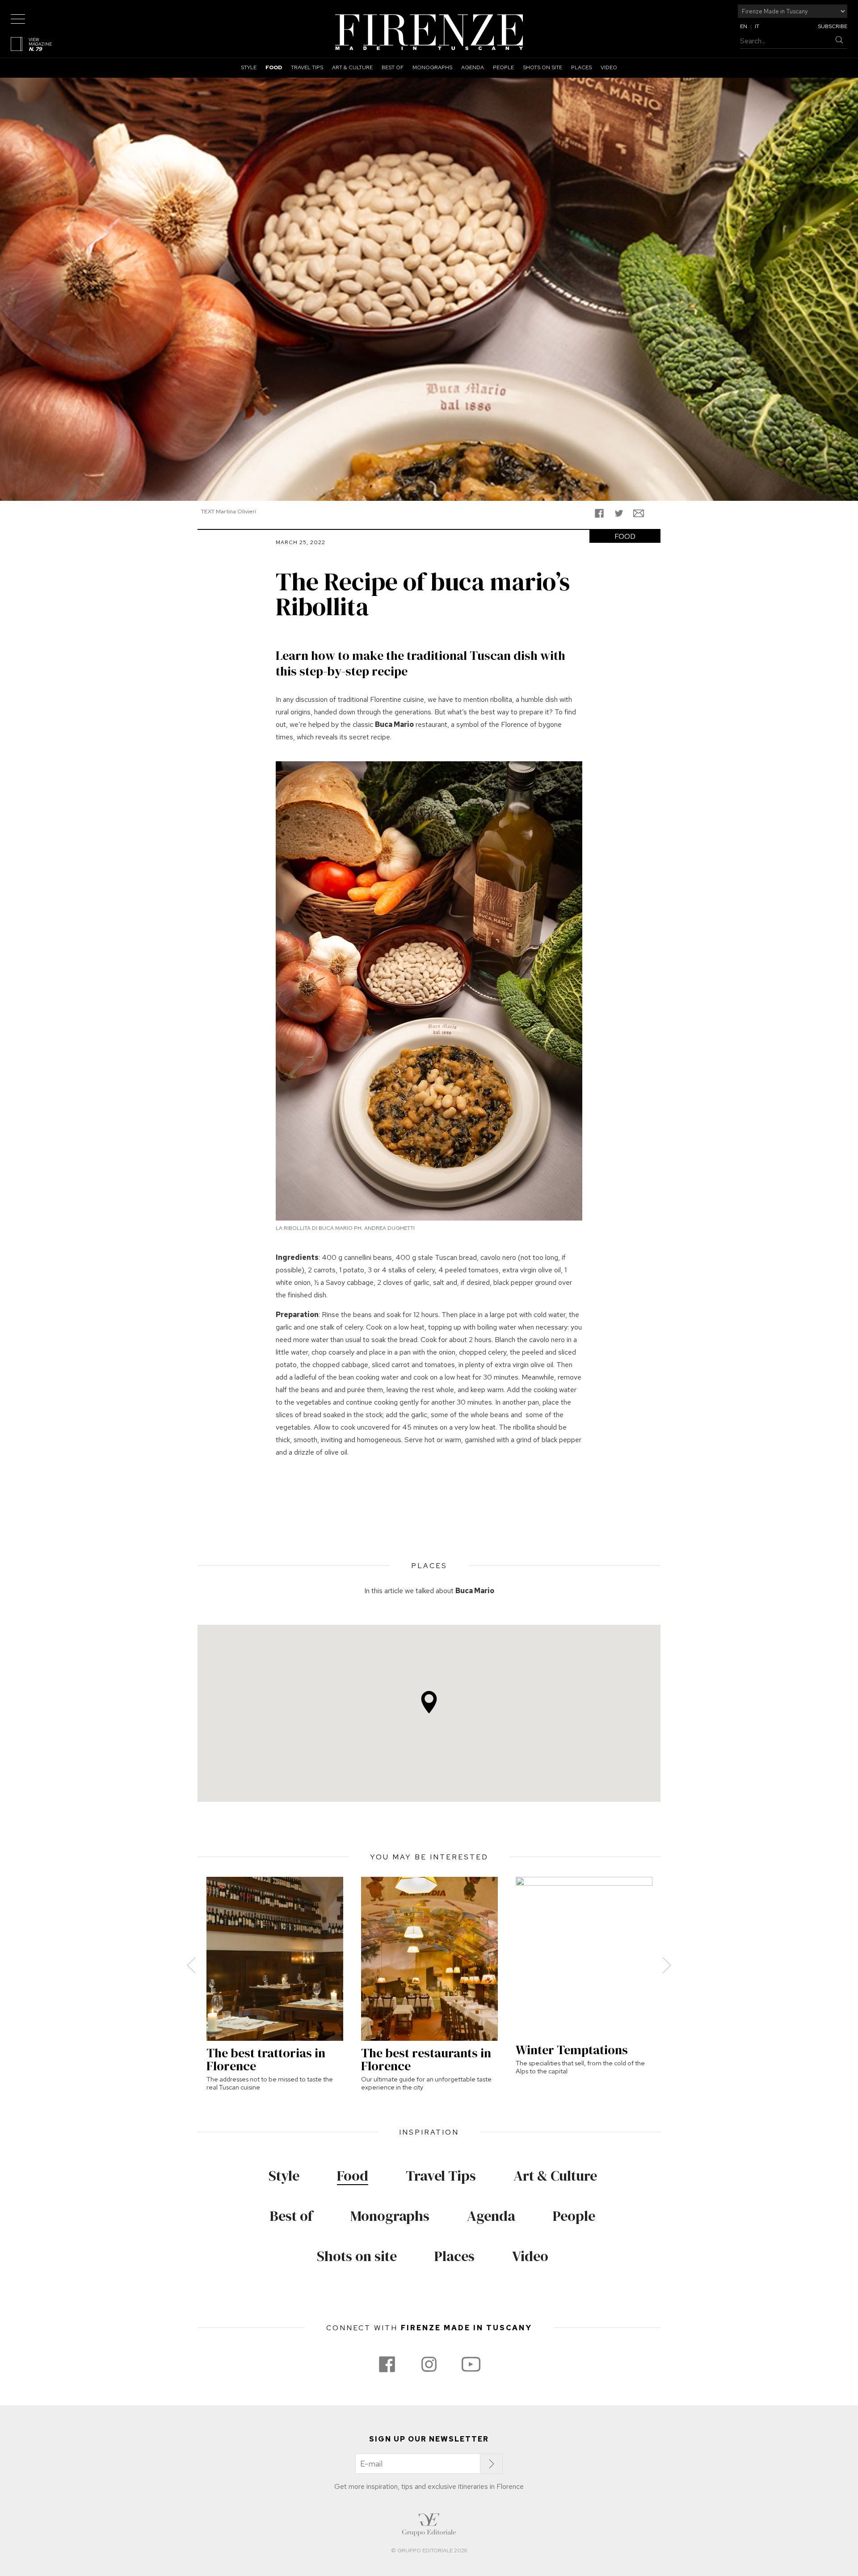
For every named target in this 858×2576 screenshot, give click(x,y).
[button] (429, 1702)
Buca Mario (475, 1591)
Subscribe (833, 26)
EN (744, 26)
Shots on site (543, 67)
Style (249, 67)
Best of (393, 67)
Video (609, 67)
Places (581, 67)
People (503, 67)
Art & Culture (352, 67)
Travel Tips (307, 67)
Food (274, 67)
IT (757, 26)
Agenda (473, 67)
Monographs (432, 67)
